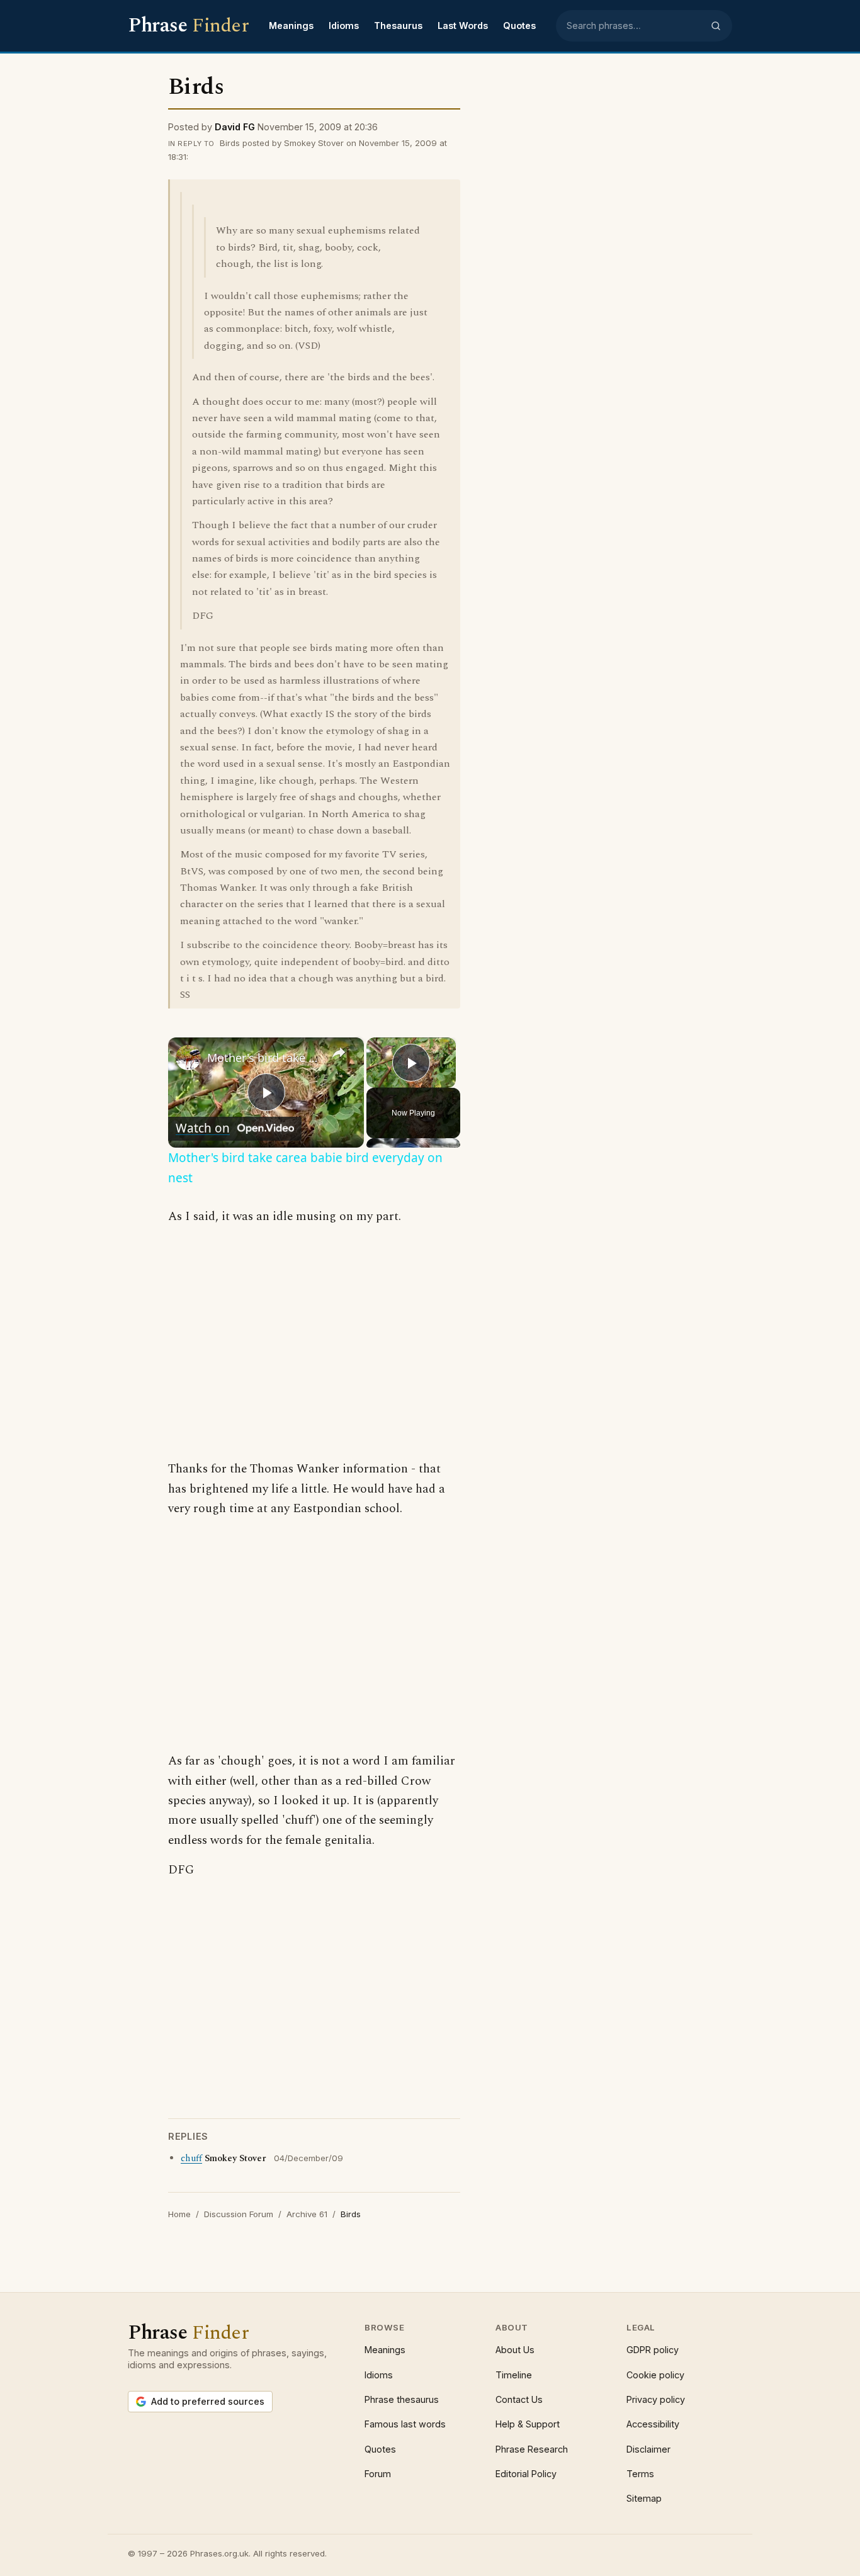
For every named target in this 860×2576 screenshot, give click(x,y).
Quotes (519, 25)
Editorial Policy (526, 2474)
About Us (515, 2350)
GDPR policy (653, 2350)
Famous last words (405, 2424)
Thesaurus (398, 25)
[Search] (716, 26)
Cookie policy (655, 2375)
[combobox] (635, 26)
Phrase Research (532, 2449)
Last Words (463, 25)
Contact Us (519, 2399)
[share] (339, 1053)
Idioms (344, 25)
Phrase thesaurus (402, 2399)
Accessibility (653, 2424)
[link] (188, 1058)
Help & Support (528, 2424)
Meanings (291, 25)
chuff (191, 2159)
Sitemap (644, 2498)
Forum (378, 2474)
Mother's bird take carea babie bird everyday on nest (264, 1058)
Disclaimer (648, 2449)
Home (179, 2214)
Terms (640, 2474)
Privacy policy (656, 2399)
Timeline (514, 2375)
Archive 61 (307, 2214)
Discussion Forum (239, 2214)
